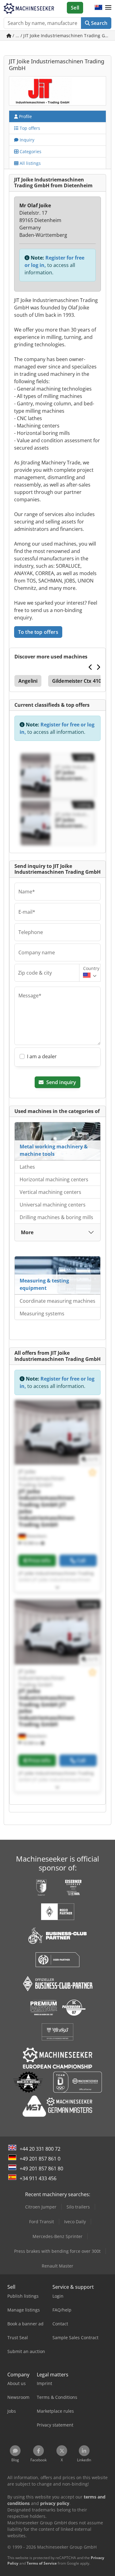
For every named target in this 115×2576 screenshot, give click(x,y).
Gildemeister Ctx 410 (77, 681)
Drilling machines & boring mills (56, 1217)
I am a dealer (42, 1056)
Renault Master (57, 2266)
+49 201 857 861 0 (40, 2159)
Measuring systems (42, 1314)
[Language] (98, 8)
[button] (108, 8)
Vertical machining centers (50, 1192)
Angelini (28, 681)
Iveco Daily (75, 2222)
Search (99, 23)
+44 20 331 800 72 (40, 2149)
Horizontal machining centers (54, 1179)
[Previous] (91, 667)
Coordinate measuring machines (57, 1301)
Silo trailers (78, 2207)
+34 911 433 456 (38, 2178)
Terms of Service (42, 2563)
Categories (30, 151)
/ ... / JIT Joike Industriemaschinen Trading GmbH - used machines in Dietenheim (61, 36)
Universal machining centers (53, 1205)
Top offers (29, 128)
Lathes (27, 1167)
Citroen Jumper (41, 2207)
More (27, 1232)
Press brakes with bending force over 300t (57, 2251)
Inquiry (26, 140)
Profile (25, 116)
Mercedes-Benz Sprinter (57, 2236)
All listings (30, 163)
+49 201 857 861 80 (41, 2169)
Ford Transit (42, 2222)
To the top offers (38, 632)
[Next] (98, 667)
